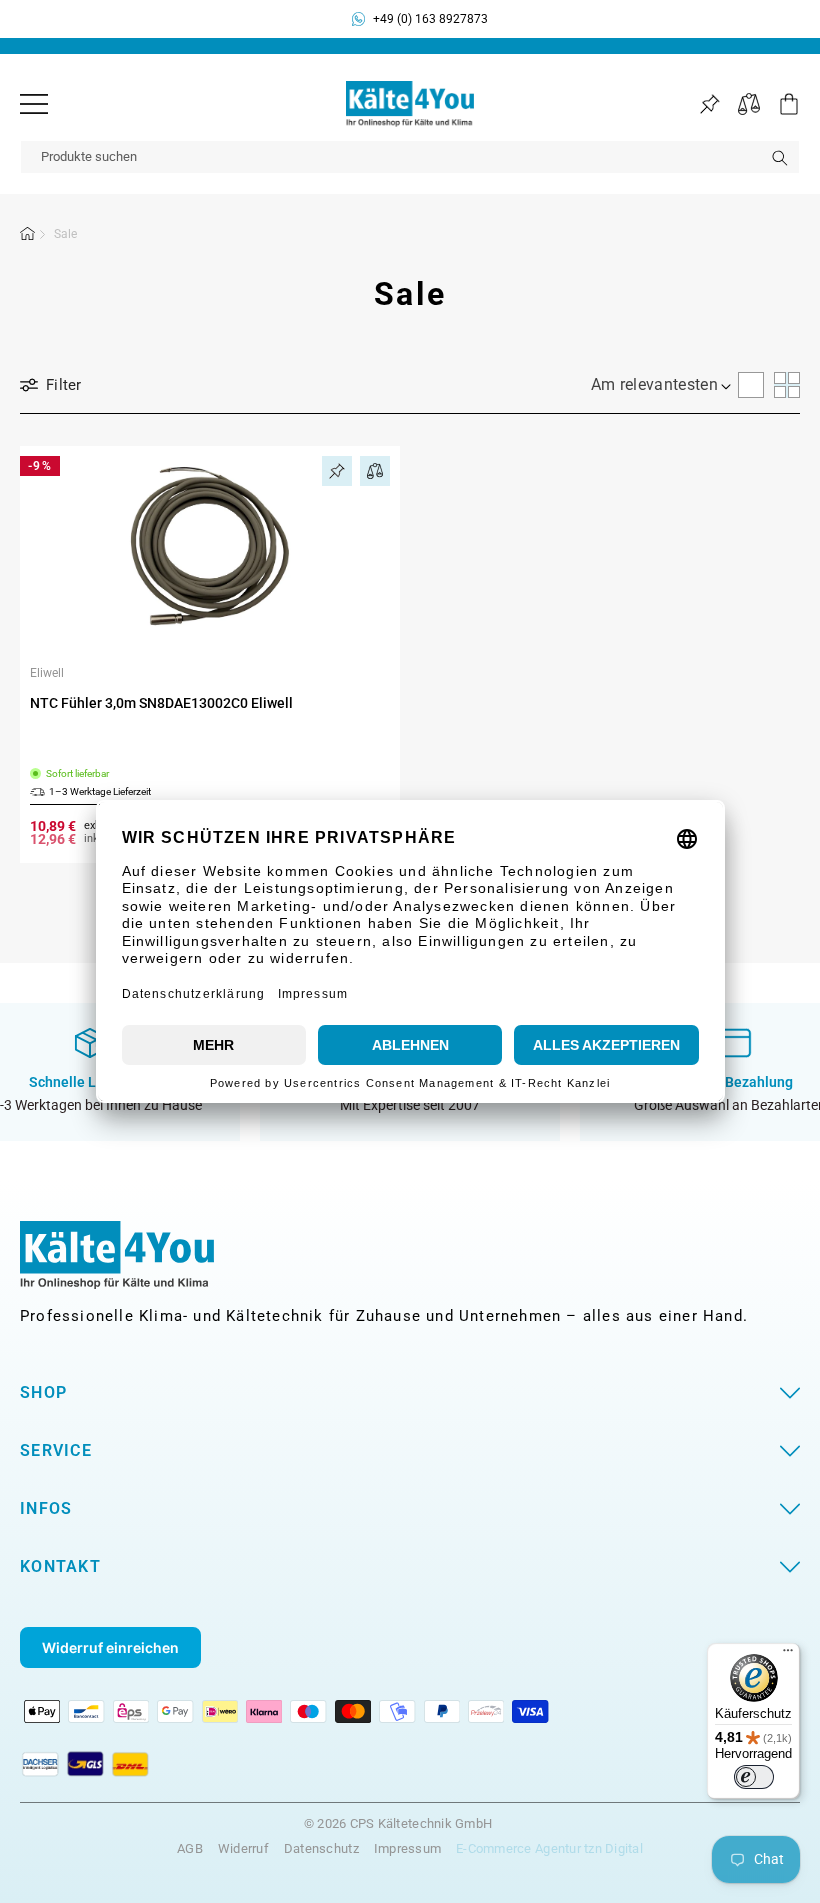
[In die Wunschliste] (337, 471)
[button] (780, 104)
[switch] (754, 1777)
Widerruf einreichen (110, 1647)
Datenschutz (321, 1848)
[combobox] (410, 157)
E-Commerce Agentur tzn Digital (549, 1848)
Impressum (407, 1848)
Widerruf (243, 1848)
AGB (190, 1848)
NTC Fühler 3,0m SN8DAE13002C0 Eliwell (161, 703)
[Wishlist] (709, 104)
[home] (28, 237)
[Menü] (34, 104)
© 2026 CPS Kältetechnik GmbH (398, 1824)
